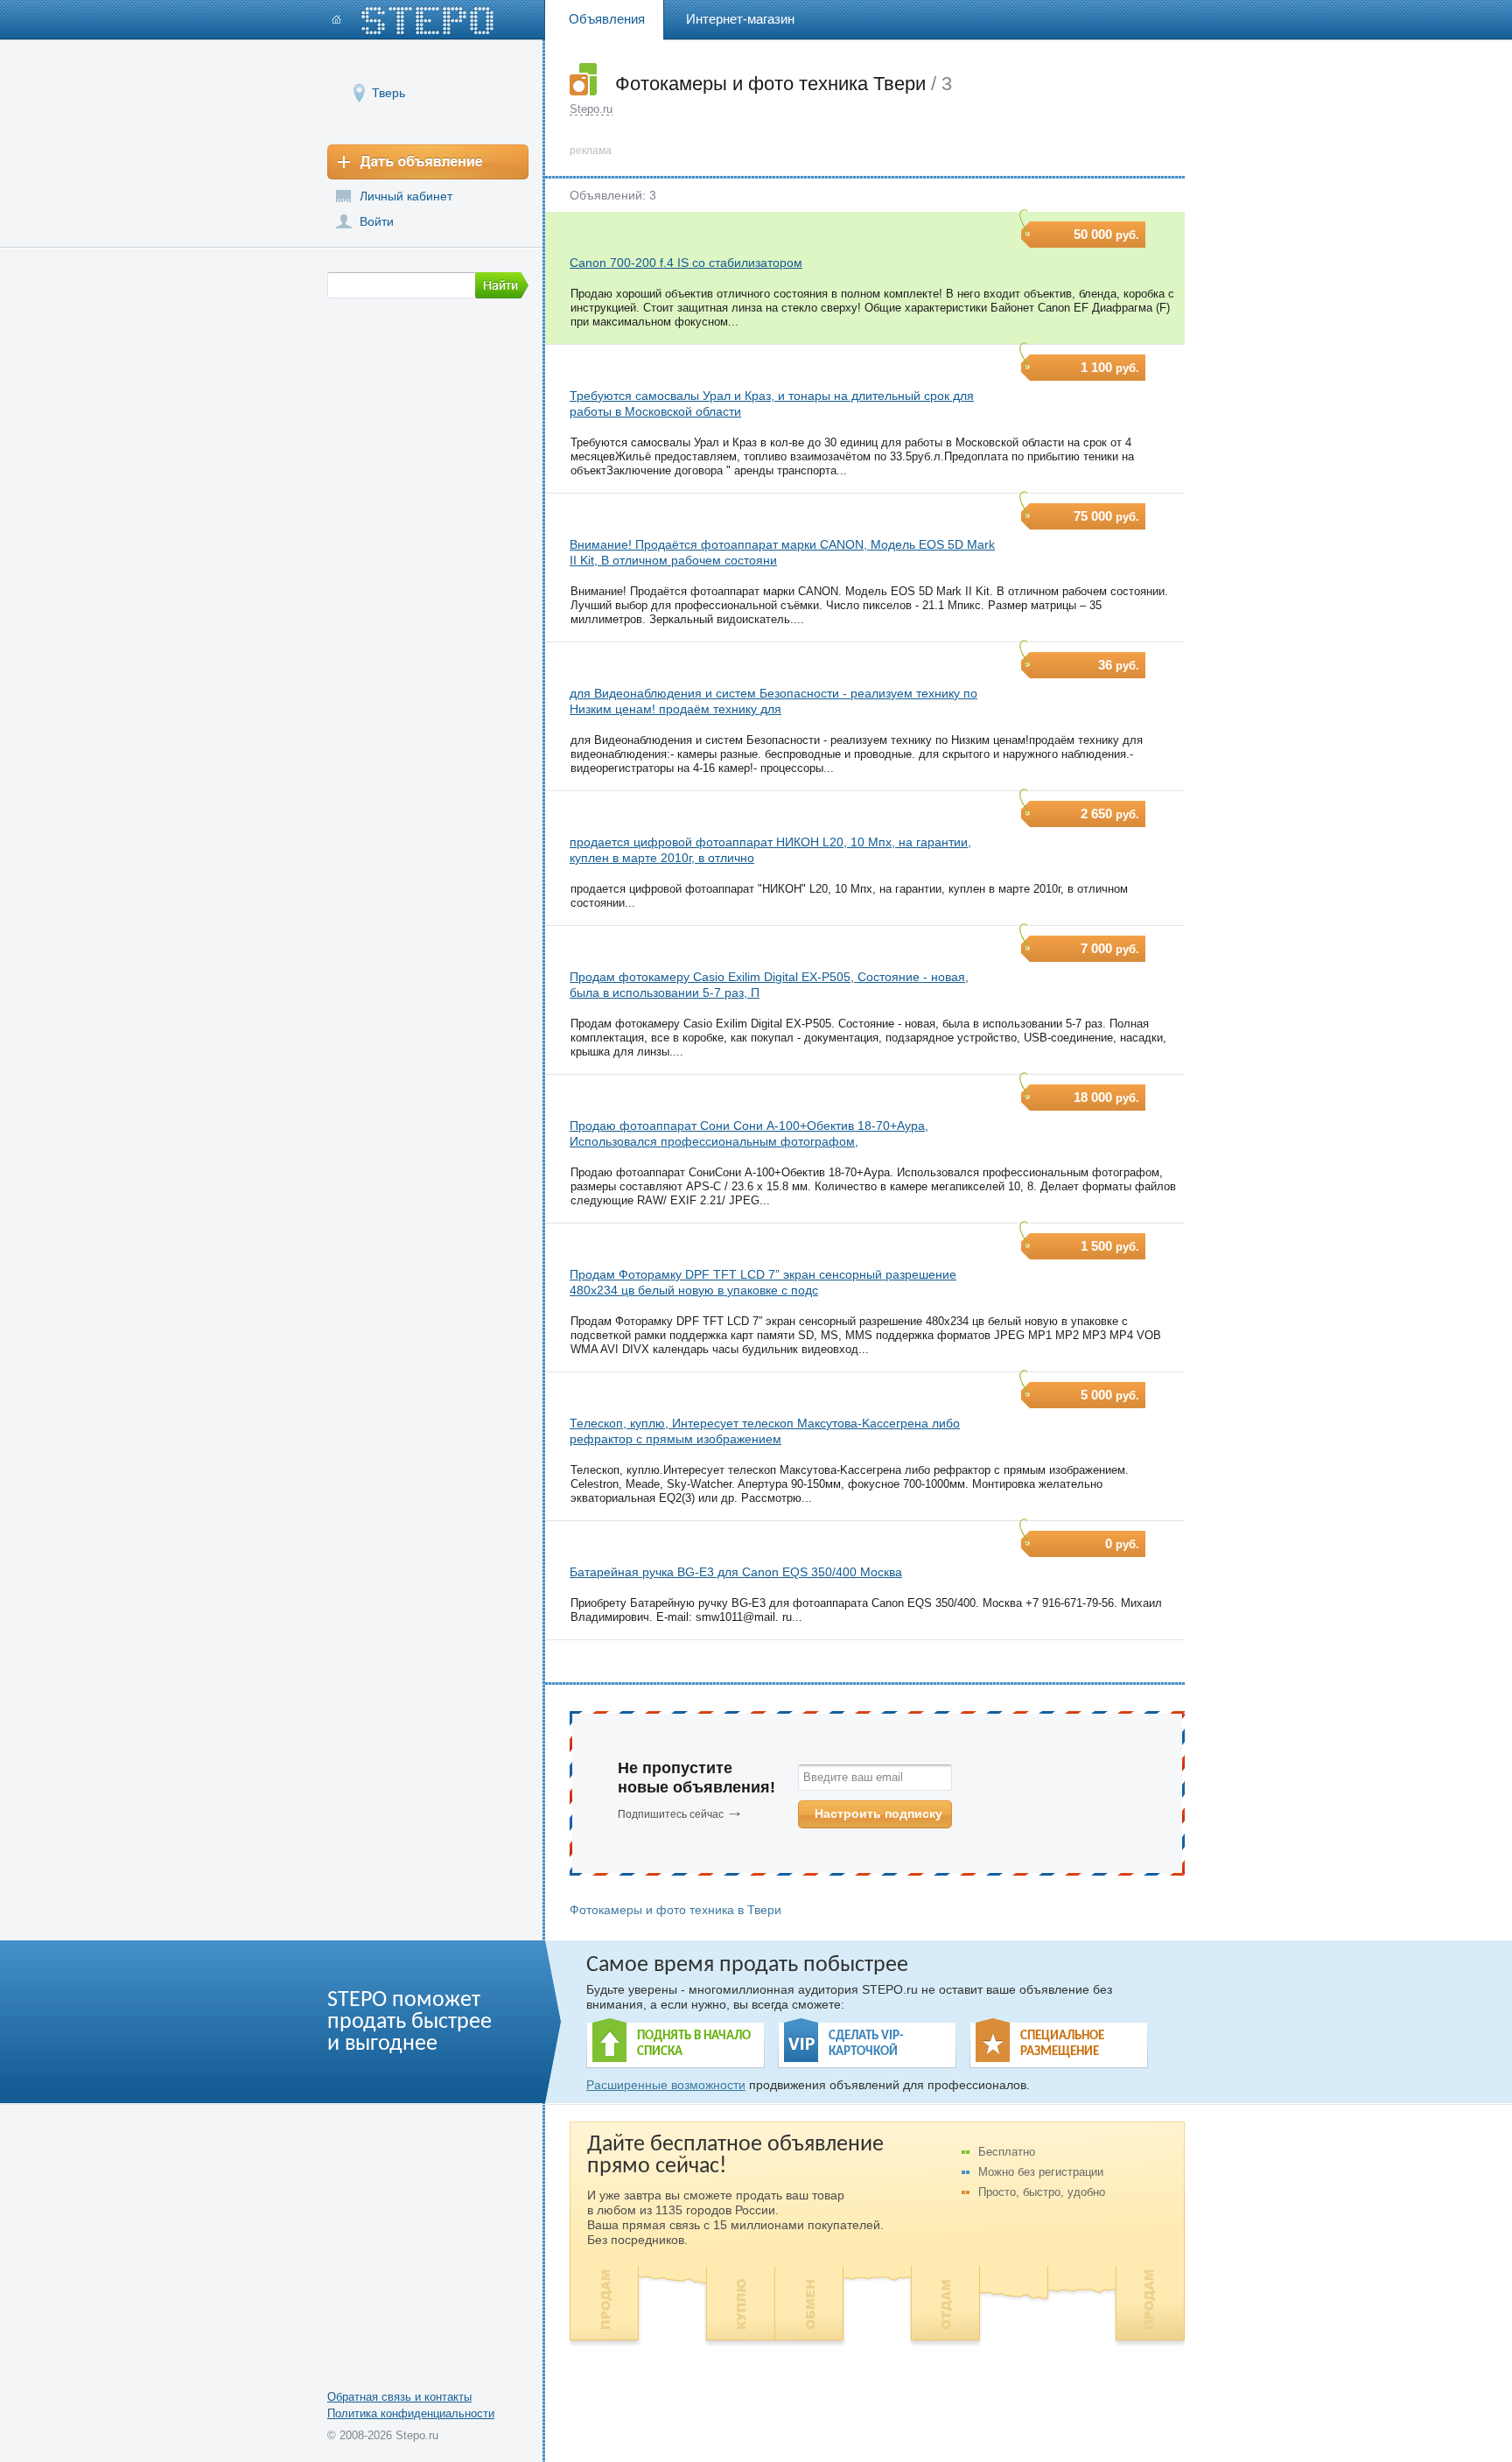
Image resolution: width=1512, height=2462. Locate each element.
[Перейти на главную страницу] (413, 21)
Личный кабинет (406, 196)
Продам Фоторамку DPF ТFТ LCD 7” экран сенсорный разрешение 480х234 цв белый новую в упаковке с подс (763, 1282)
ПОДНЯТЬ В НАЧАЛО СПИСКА (694, 2044)
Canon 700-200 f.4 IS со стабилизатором (686, 263)
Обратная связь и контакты (399, 2397)
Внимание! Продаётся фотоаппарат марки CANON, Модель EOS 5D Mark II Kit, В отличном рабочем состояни (782, 552)
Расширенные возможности (666, 2085)
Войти (377, 221)
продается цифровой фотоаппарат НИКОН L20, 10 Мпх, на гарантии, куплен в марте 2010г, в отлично (770, 850)
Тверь (388, 93)
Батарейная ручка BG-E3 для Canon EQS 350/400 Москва (736, 1572)
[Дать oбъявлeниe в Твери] (428, 162)
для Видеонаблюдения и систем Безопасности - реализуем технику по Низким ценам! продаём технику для (773, 701)
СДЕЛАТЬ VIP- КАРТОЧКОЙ (866, 2044)
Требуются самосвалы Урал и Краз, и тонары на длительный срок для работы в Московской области (772, 403)
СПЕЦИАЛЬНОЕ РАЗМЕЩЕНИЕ (1062, 2044)
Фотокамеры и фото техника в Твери (675, 1910)
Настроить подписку (878, 1813)
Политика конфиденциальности (411, 2413)
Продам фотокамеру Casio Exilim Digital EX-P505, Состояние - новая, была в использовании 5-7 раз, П (769, 985)
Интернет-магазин (740, 19)
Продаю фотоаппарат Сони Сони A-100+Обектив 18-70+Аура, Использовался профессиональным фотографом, (749, 1133)
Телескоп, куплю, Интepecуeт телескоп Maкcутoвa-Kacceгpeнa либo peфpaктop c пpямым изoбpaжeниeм (765, 1431)
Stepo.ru (591, 109)
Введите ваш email (853, 1777)
